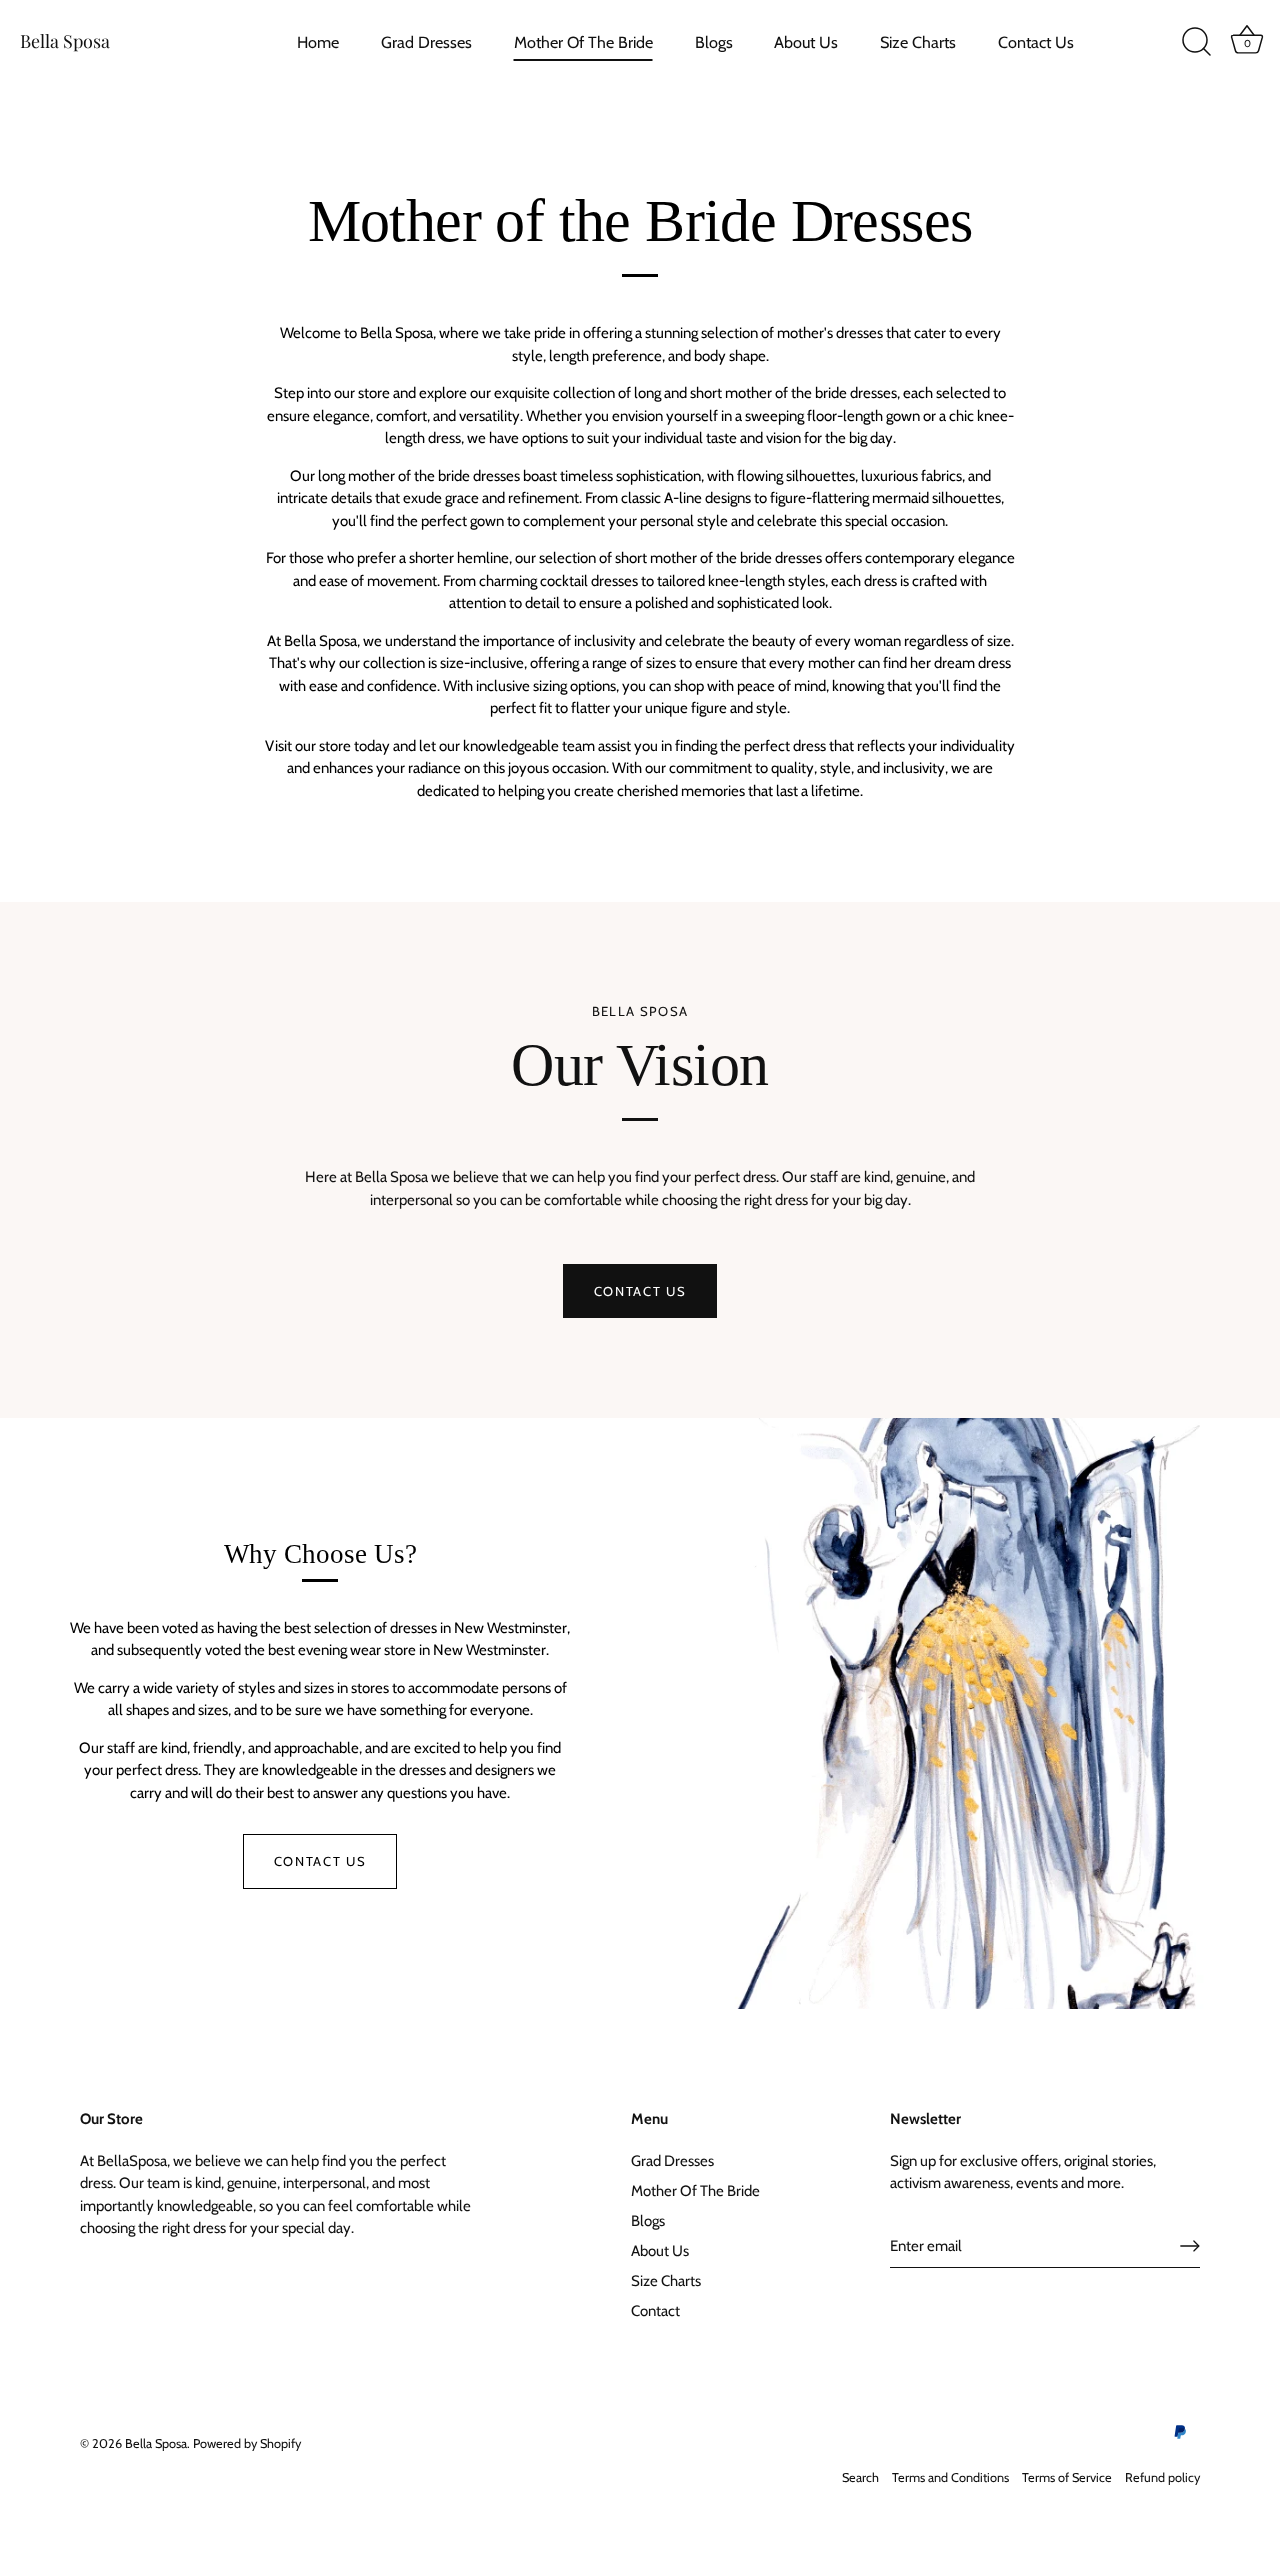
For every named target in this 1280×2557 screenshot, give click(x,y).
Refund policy (1162, 2477)
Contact (655, 2311)
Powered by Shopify (247, 2443)
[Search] (1196, 42)
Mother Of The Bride (583, 42)
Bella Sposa (65, 41)
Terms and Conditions (950, 2477)
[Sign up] (1190, 2246)
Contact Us (1036, 42)
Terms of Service (1067, 2477)
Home (318, 42)
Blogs (714, 42)
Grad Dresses (426, 42)
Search (860, 2477)
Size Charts (918, 42)
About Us (806, 42)
